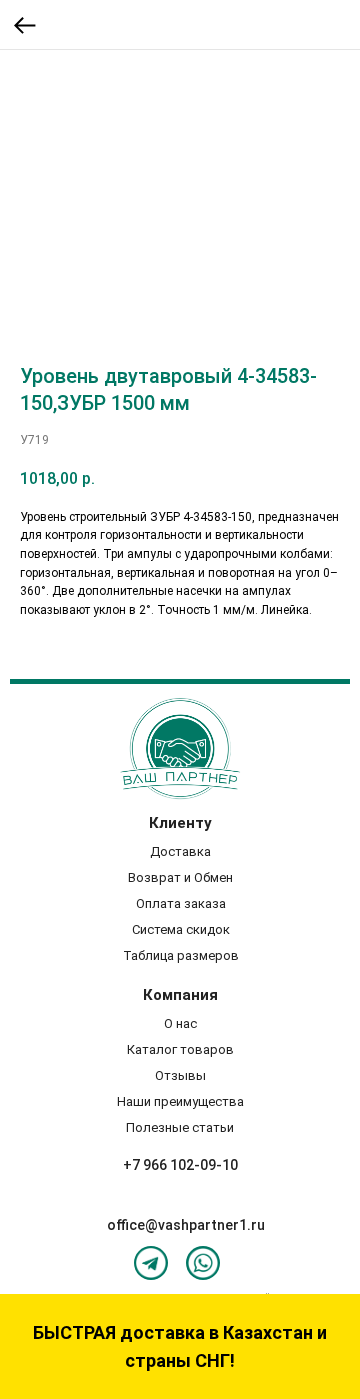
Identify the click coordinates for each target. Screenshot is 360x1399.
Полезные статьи (180, 1127)
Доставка (180, 851)
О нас (180, 1023)
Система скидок (181, 929)
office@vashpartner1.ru (186, 1225)
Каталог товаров (180, 1049)
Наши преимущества (180, 1101)
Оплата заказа (181, 903)
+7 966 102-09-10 (180, 1165)
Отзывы (180, 1075)
